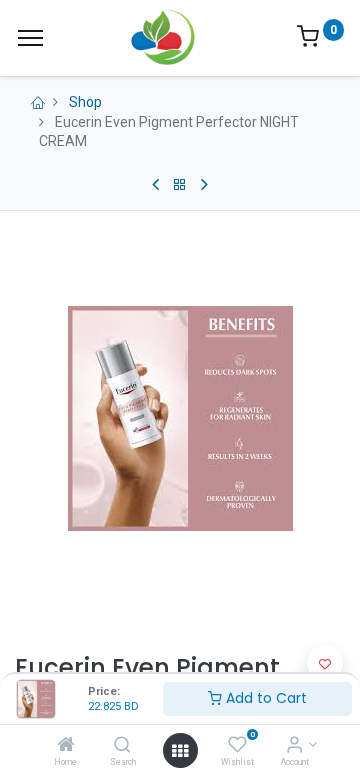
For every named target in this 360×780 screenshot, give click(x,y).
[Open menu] (180, 751)
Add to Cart (264, 698)
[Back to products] (180, 185)
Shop (85, 102)
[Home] (66, 746)
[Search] (122, 746)
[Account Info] (294, 746)
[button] (325, 663)
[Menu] (30, 38)
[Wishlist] (237, 746)
